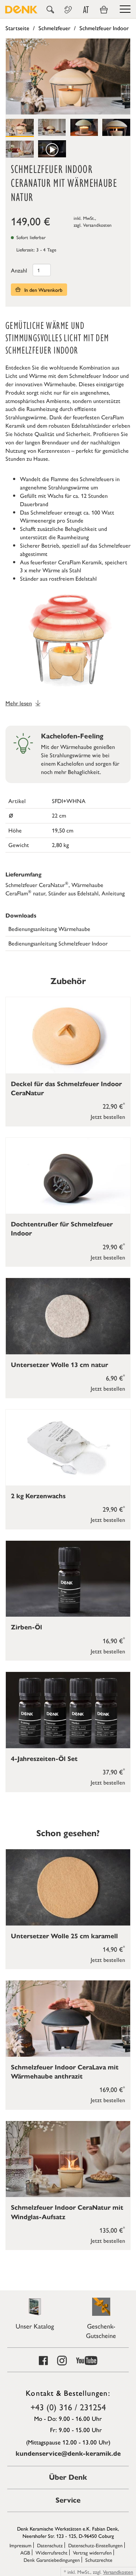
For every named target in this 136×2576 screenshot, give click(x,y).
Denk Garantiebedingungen (52, 2560)
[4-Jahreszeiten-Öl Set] (68, 1710)
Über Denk (68, 2477)
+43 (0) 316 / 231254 (68, 2407)
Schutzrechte (99, 2560)
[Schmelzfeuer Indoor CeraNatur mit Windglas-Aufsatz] (68, 2159)
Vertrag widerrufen (92, 2552)
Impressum (20, 2545)
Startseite (17, 28)
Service (68, 2500)
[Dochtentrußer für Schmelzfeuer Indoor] (68, 1176)
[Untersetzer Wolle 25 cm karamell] (68, 1887)
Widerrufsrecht (51, 2552)
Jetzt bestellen (108, 1116)
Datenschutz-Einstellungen (95, 2545)
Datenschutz (50, 2545)
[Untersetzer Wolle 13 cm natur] (68, 1316)
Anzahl (19, 270)
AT (86, 10)
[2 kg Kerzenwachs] (68, 1448)
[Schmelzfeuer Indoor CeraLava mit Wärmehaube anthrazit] (68, 2018)
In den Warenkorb (43, 290)
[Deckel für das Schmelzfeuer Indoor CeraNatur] (68, 1035)
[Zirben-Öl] (68, 1579)
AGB (25, 2552)
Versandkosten (97, 225)
